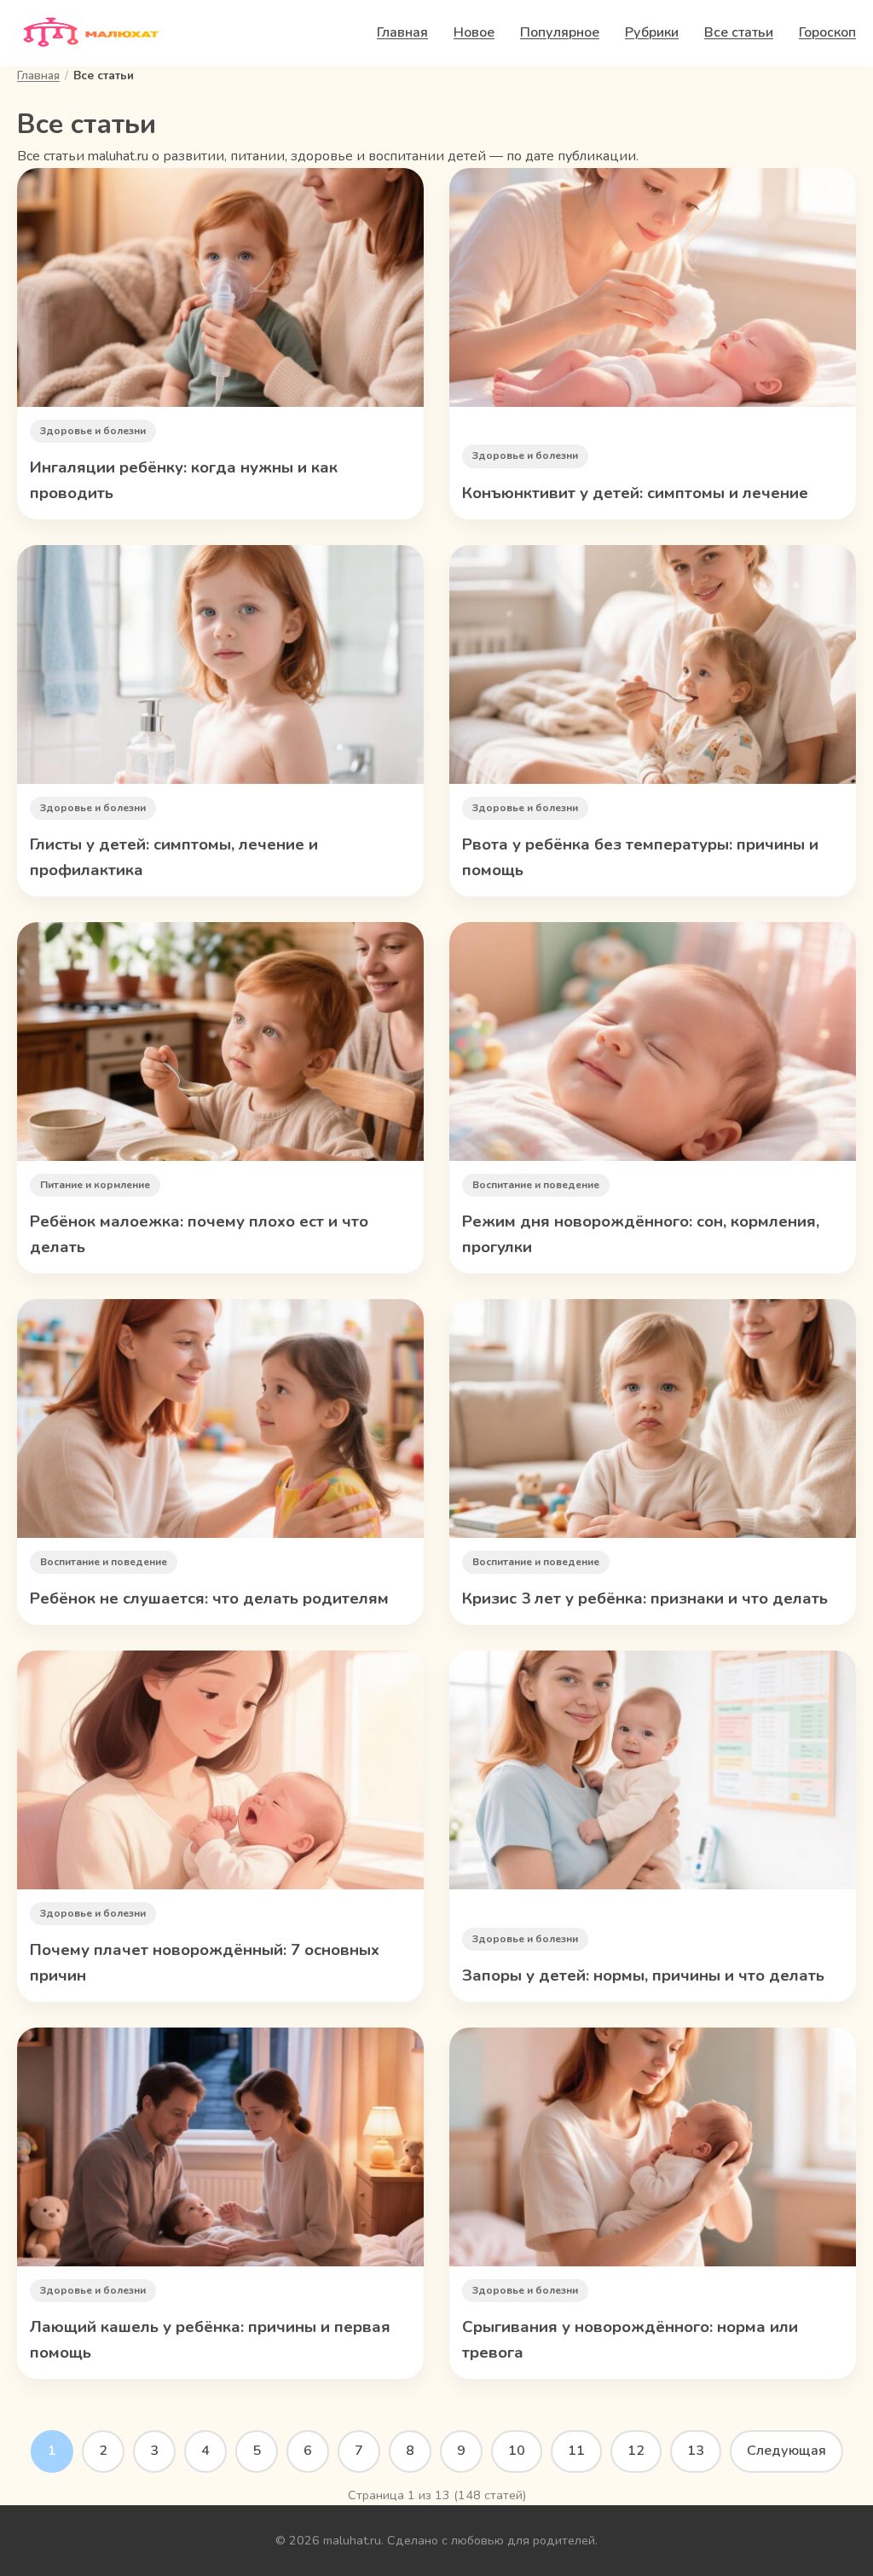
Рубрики (652, 32)
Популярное (560, 32)
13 (696, 2451)
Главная (402, 32)
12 (636, 2451)
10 (517, 2451)
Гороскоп (827, 32)
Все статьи (739, 32)
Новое (474, 32)
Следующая (786, 2451)
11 (576, 2451)
